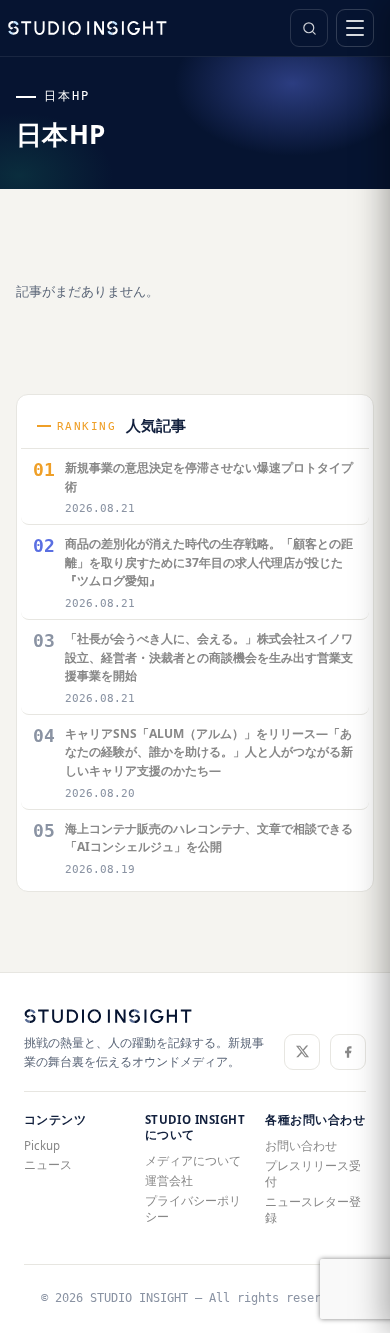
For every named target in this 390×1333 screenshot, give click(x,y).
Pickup (42, 1145)
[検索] (309, 28)
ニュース (48, 1164)
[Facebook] (348, 1052)
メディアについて (193, 1160)
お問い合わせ (301, 1145)
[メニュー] (355, 28)
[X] (302, 1052)
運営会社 (169, 1180)
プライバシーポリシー (193, 1208)
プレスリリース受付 (313, 1173)
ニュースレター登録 (313, 1209)
